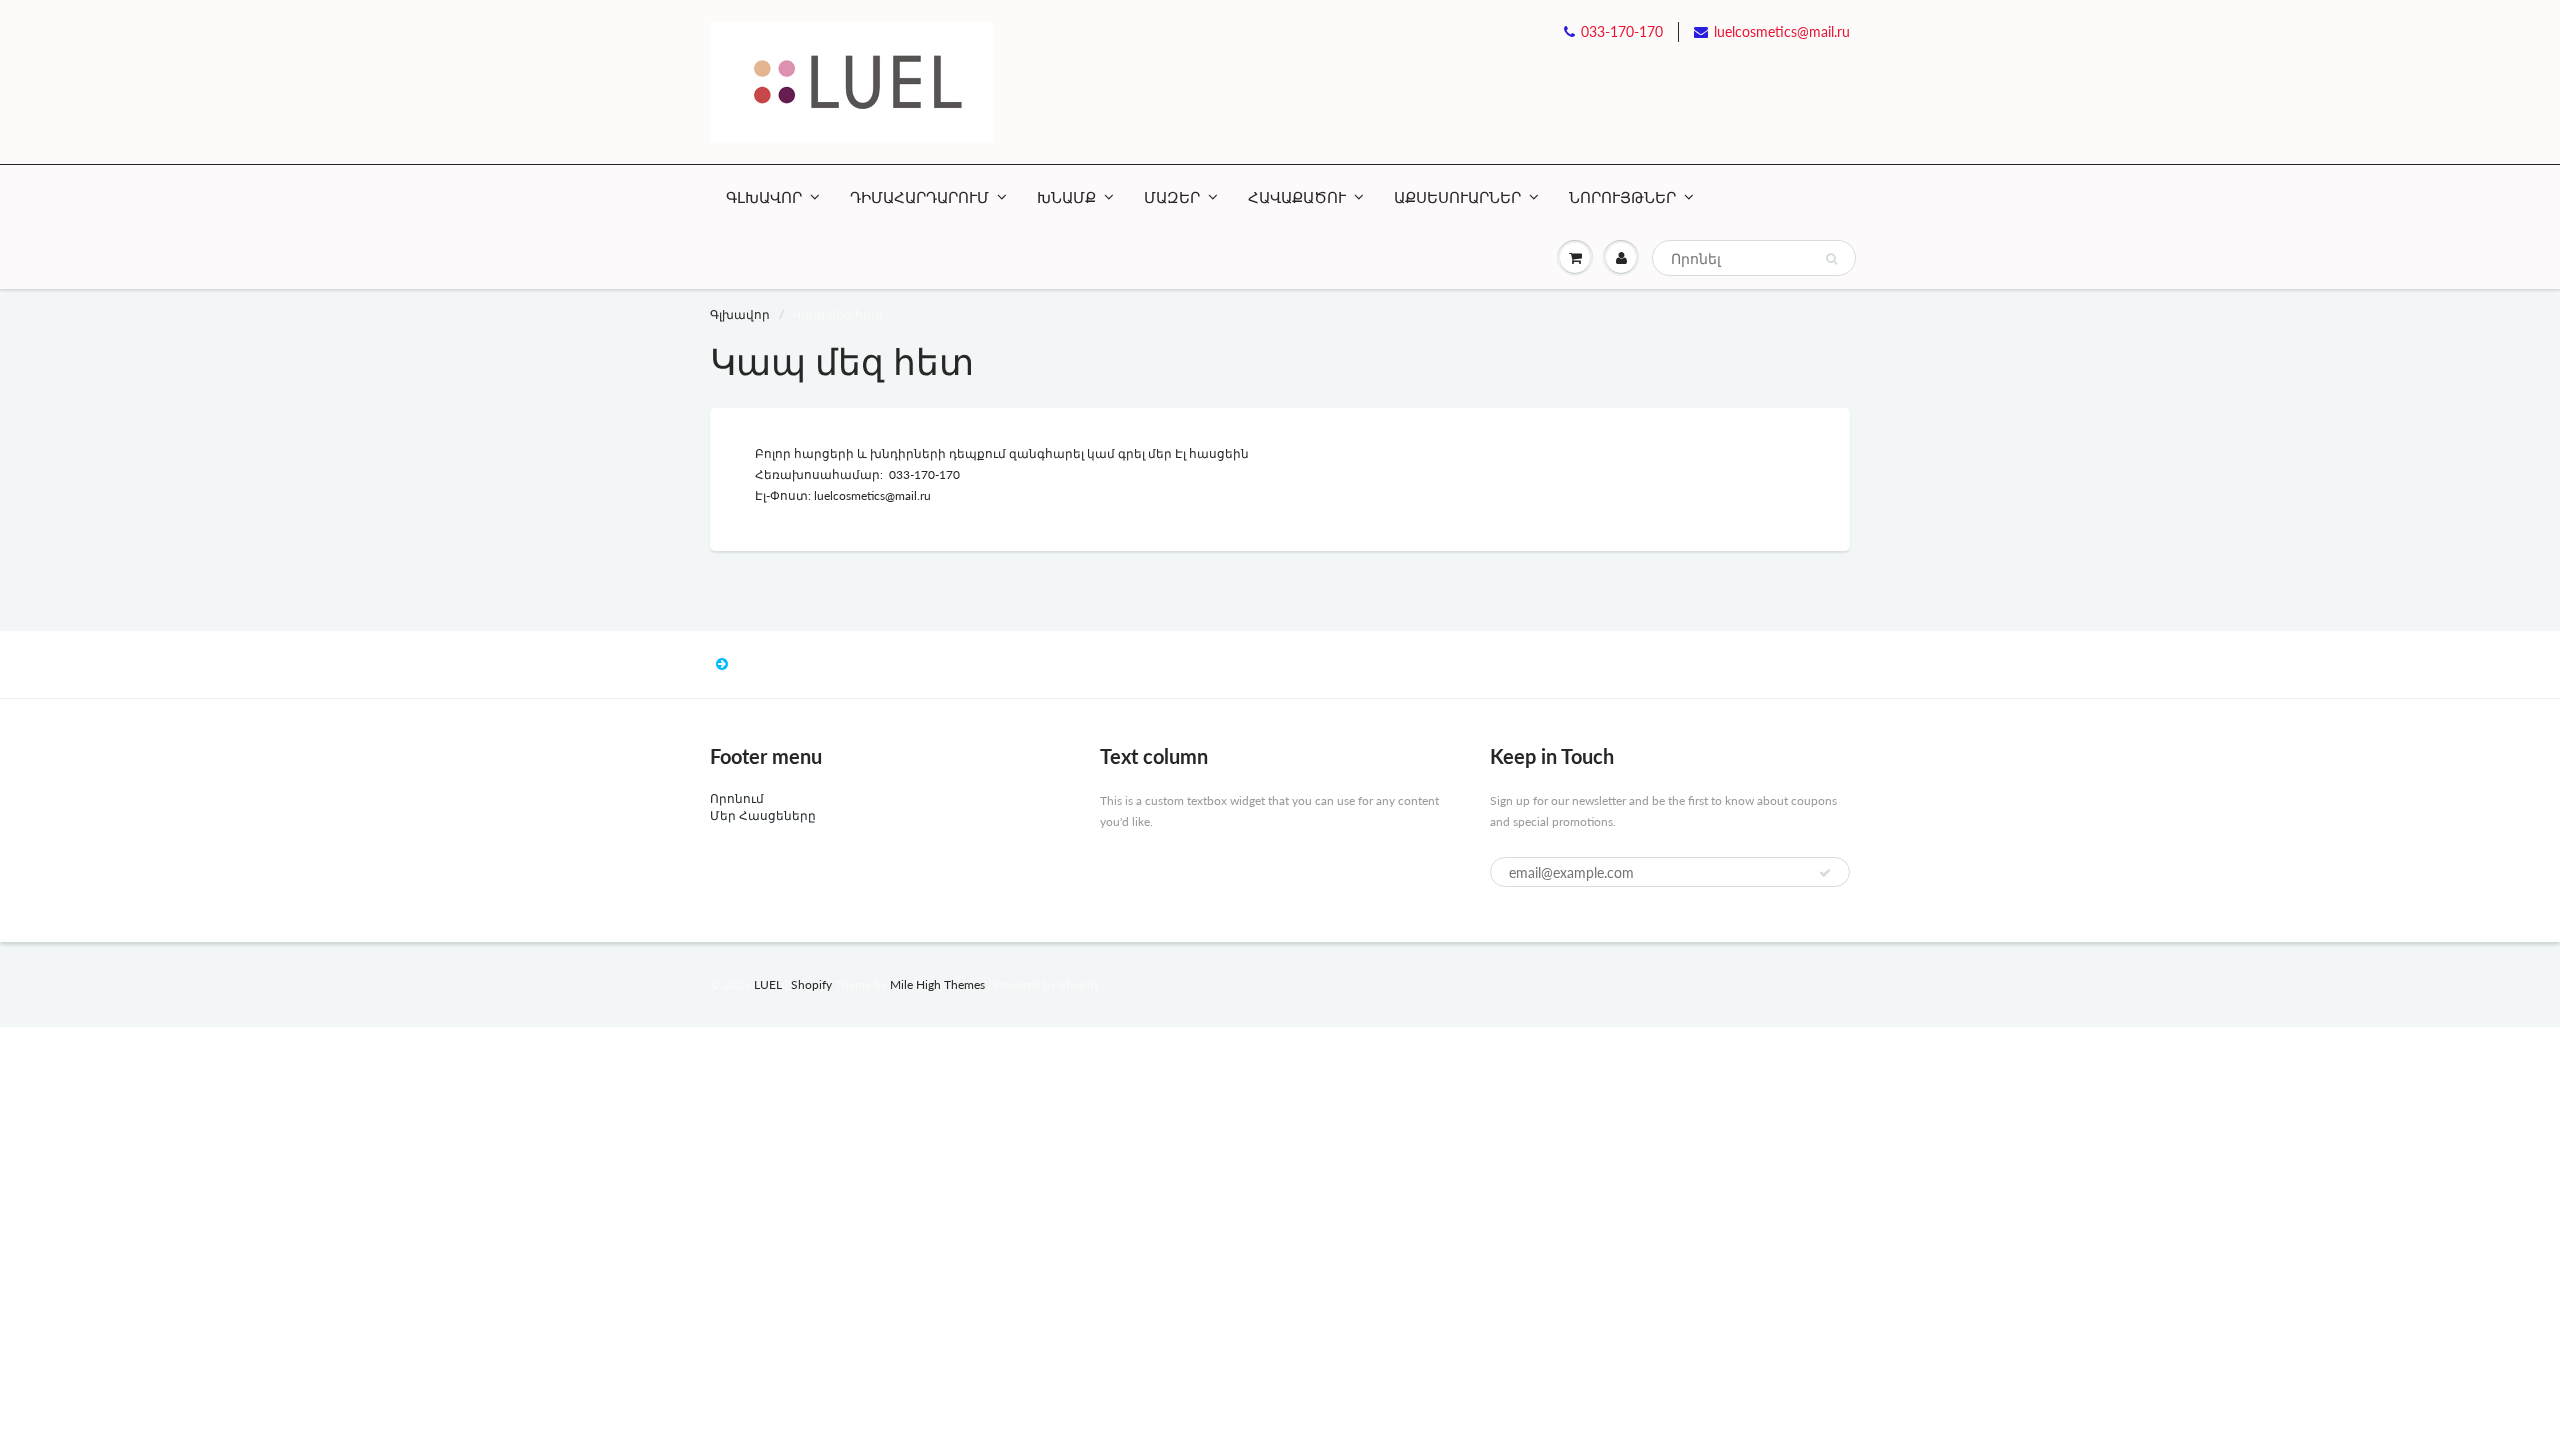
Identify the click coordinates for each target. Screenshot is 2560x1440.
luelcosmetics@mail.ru (1782, 31)
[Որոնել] (1831, 259)
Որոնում (737, 798)
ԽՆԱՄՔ (1066, 197)
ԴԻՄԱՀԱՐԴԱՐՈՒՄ (919, 197)
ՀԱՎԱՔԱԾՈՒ (1297, 197)
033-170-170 (1622, 31)
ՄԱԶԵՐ (1172, 197)
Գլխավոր (740, 314)
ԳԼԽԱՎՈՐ (764, 197)
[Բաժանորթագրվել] (1825, 873)
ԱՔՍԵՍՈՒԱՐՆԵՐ (1457, 197)
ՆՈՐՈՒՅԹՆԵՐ (1622, 197)
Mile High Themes (937, 984)
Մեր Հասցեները (763, 815)
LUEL (768, 984)
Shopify (811, 984)
